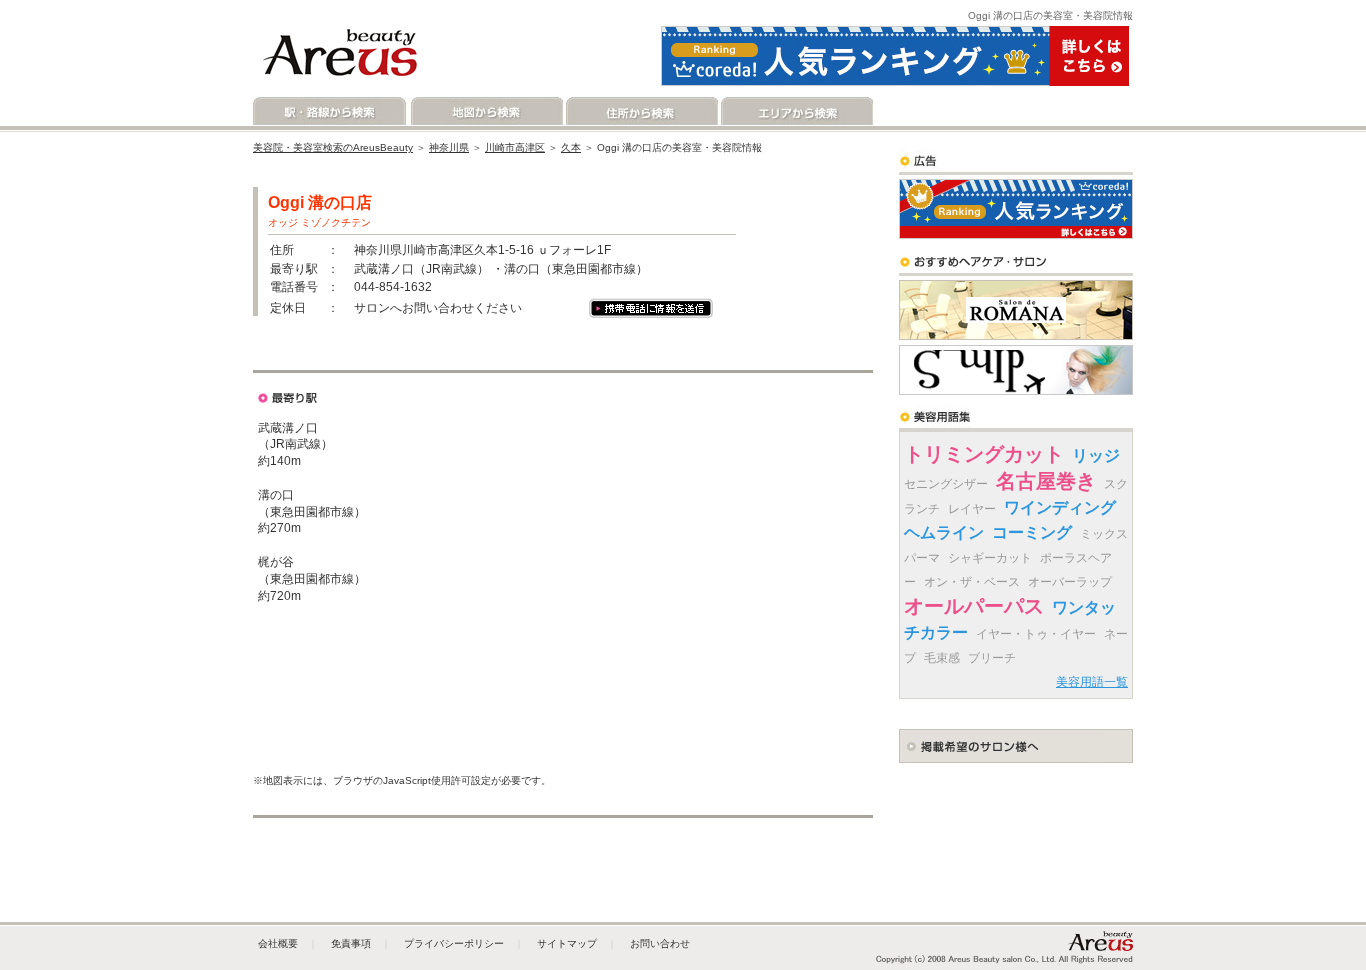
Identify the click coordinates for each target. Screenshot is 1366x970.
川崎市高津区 (515, 147)
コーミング (1032, 532)
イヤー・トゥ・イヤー (1036, 634)
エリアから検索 (795, 111)
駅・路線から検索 (330, 111)
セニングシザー (946, 484)
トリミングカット (984, 454)
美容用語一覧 (1092, 682)
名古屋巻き (1046, 481)
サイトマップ (567, 943)
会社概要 (278, 943)
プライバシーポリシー (454, 943)
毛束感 (942, 658)
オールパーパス (974, 606)
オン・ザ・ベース (972, 582)
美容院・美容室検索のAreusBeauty (333, 147)
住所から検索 (640, 111)
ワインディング (1060, 507)
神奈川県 (449, 147)
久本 (571, 147)
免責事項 (351, 943)
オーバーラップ (1070, 582)
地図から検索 (485, 111)
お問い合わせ (660, 943)
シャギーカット (990, 558)
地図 (319, 355)
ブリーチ (992, 658)
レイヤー (972, 509)
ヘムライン (944, 532)
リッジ (1096, 455)
